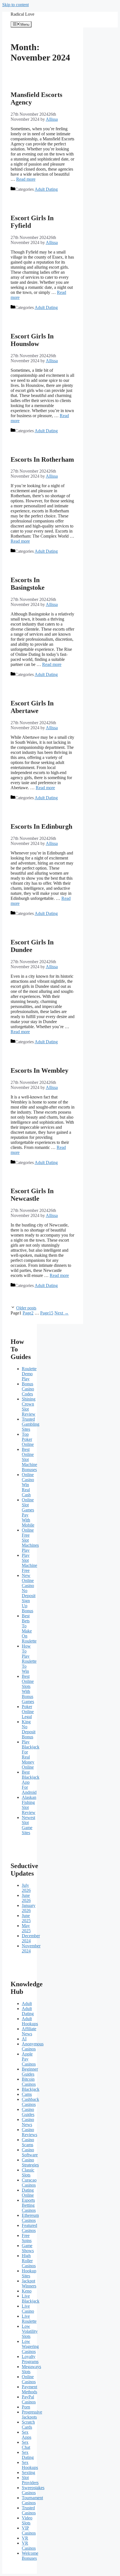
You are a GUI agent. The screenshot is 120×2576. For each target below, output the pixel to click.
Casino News (28, 2122)
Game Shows (28, 2248)
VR (25, 2538)
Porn (26, 2407)
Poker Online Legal (28, 1712)
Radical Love (22, 14)
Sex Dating (28, 2455)
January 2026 (29, 1908)
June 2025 (26, 1918)
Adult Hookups (30, 2021)
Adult (27, 2004)
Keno (27, 2291)
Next (62, 1313)
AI (24, 2039)
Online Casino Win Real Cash (28, 1485)
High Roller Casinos (29, 2261)
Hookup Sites (29, 2273)
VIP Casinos (29, 2530)
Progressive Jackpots (32, 2414)
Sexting (28, 2472)
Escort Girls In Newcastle (32, 1195)
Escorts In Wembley (39, 1070)
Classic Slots (28, 2172)
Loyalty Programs (30, 2359)
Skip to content (15, 5)
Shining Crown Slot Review (29, 1407)
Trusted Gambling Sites (31, 1424)
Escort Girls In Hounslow (32, 340)
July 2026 (26, 1888)
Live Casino (28, 2309)
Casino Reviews (29, 2132)
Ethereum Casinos (30, 2218)
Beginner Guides (30, 2072)
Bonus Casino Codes (28, 1389)
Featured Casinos (29, 2228)
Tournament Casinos (32, 2500)
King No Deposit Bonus (29, 1729)
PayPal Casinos (29, 2399)
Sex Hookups (30, 2465)
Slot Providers (30, 2480)
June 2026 (26, 1898)
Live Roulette (29, 2319)
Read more (26, 179)
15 (47, 1313)
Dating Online (28, 2193)
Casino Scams (28, 2142)
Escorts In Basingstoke (28, 584)
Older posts (26, 1308)
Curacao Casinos (29, 2183)
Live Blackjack (31, 2299)
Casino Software (30, 2152)
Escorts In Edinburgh (41, 826)
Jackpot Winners (29, 2283)
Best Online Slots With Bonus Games (28, 1689)
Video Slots (27, 2520)
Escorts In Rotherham (42, 459)
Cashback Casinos (30, 2102)
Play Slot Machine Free (29, 1563)
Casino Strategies (30, 2162)
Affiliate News (29, 2031)
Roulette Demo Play (29, 1374)
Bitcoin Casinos (29, 2082)
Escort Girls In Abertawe (32, 707)
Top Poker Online (28, 1439)
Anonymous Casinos (33, 2046)
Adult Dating (46, 189)
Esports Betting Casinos (29, 2205)
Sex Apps (27, 2435)
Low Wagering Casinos (30, 2346)
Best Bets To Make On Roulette (29, 1628)
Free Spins (27, 2238)
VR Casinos (29, 2546)
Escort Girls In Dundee (32, 946)
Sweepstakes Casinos (33, 2490)
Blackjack (31, 2089)
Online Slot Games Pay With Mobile (28, 1512)
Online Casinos (29, 2379)
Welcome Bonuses (30, 2556)
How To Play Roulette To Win (29, 1659)
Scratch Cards (28, 2425)
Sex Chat (26, 2445)
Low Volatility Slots (30, 2331)
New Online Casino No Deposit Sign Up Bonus (29, 1593)
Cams (27, 2094)
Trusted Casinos (29, 2510)
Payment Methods (29, 2389)
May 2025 (26, 1928)
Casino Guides (28, 2112)
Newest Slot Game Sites (28, 1825)
